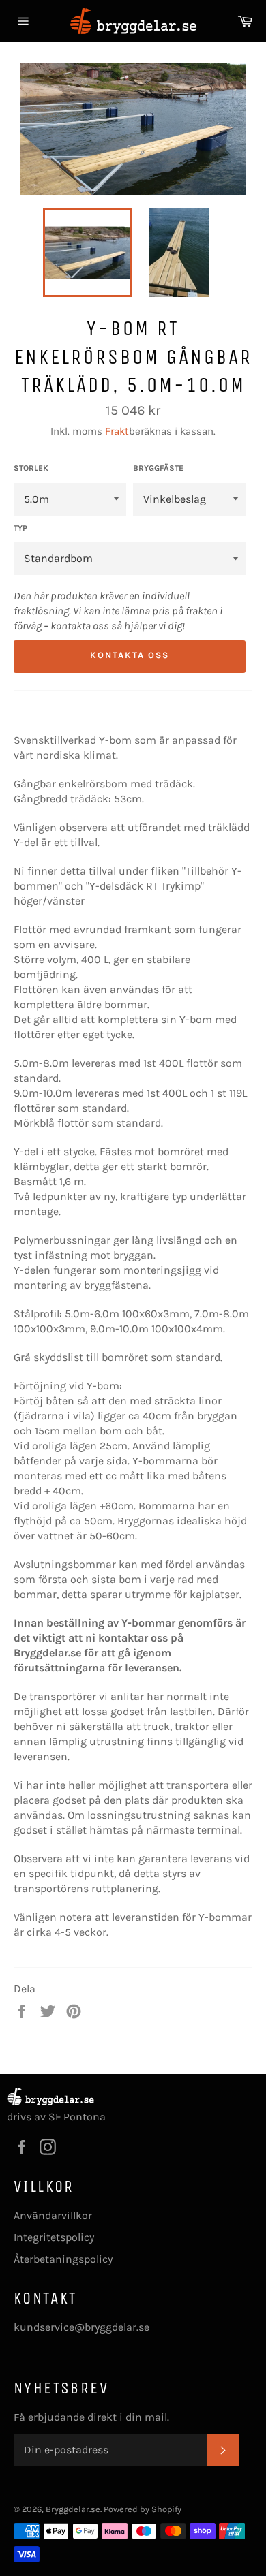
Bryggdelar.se (73, 2509)
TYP (20, 528)
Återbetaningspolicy (63, 2259)
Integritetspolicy (54, 2237)
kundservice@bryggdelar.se (82, 2327)
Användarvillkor (53, 2215)
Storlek (31, 468)
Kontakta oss (129, 655)
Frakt (117, 431)
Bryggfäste (158, 468)
